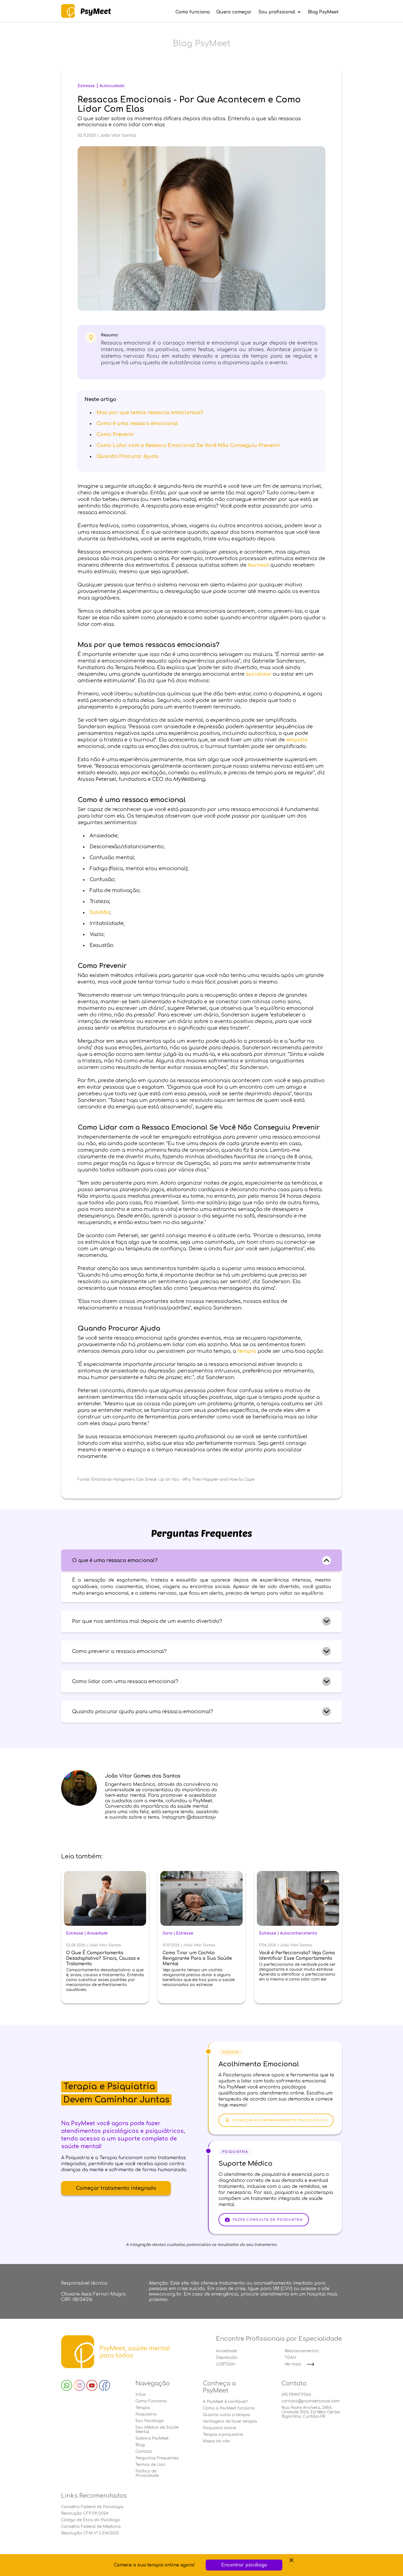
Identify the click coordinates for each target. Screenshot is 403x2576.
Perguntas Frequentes (157, 2458)
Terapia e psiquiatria (223, 2435)
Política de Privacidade (147, 2473)
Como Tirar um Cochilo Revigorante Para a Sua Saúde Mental (197, 1958)
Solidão (100, 912)
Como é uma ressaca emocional (137, 423)
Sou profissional (277, 12)
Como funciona (193, 12)
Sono (168, 1933)
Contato (144, 2452)
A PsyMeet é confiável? (225, 2402)
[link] (86, 11)
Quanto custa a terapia (226, 2415)
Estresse (86, 86)
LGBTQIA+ (226, 2364)
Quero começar (234, 12)
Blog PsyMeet (323, 12)
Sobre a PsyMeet (152, 2438)
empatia (297, 740)
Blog (140, 2445)
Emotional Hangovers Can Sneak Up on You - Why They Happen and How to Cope (173, 1479)
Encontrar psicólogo (244, 2565)
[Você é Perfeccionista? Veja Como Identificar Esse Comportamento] (298, 1899)
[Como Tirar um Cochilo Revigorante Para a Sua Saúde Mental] (201, 1899)
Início (141, 2395)
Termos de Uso (150, 2465)
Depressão (227, 2358)
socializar (259, 674)
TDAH (290, 2358)
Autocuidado (112, 86)
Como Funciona (151, 2401)
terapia (247, 1351)
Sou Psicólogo (150, 2421)
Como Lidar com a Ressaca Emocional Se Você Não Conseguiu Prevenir (188, 445)
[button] (201, 1560)
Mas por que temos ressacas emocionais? (150, 412)
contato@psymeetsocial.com (311, 2401)
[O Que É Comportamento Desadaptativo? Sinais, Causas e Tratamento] (105, 1899)
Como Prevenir (115, 434)
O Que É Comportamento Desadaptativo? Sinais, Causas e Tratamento (103, 1958)
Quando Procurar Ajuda (127, 456)
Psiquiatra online (219, 2428)
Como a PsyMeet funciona (229, 2408)
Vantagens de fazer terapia (230, 2421)
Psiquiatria (146, 2414)
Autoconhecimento (299, 1933)
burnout (258, 565)
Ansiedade (97, 1933)
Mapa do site (216, 2441)
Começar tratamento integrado (116, 2188)
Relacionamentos (302, 2351)
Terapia (143, 2408)
